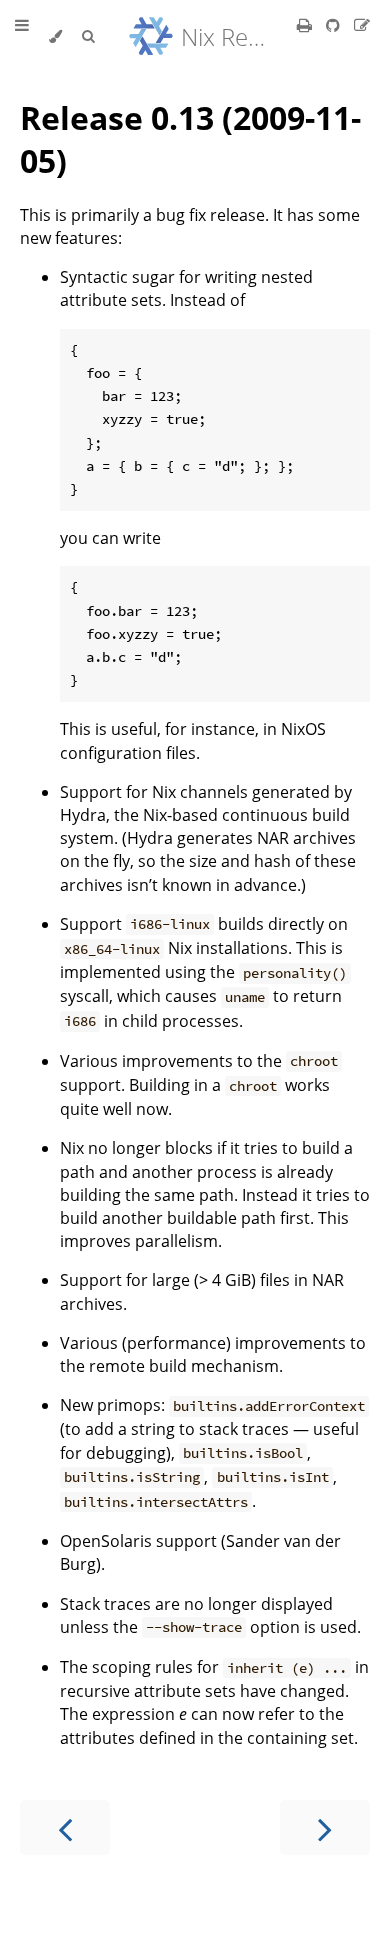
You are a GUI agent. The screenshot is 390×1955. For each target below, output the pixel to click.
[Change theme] (55, 37)
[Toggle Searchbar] (88, 37)
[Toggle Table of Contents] (22, 37)
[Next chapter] (325, 1827)
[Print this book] (306, 25)
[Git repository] (335, 25)
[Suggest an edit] (362, 25)
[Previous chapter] (65, 1827)
